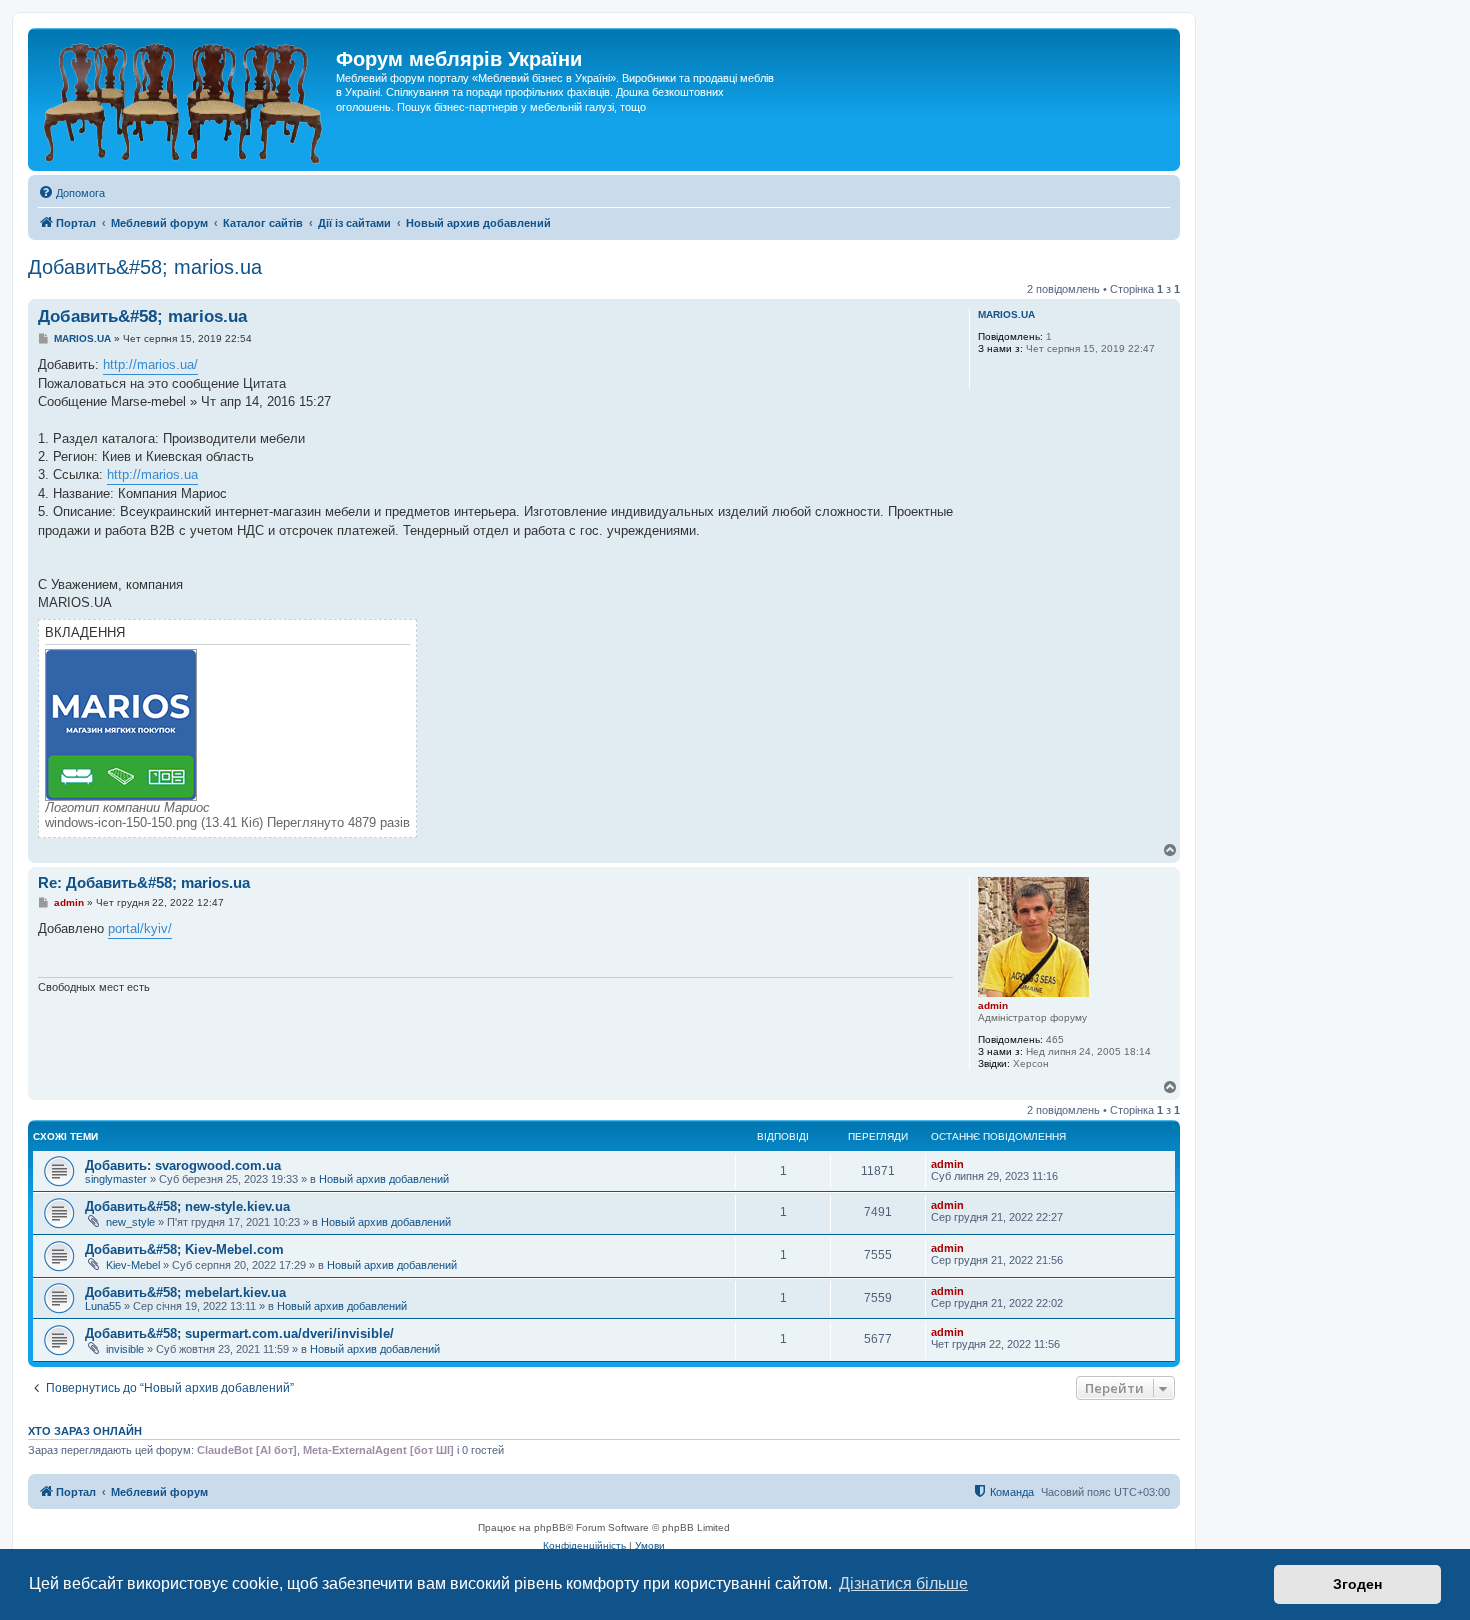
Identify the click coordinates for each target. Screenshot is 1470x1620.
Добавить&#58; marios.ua (145, 267)
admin (993, 1005)
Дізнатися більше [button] (903, 1583)
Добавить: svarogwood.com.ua (183, 1165)
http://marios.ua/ (150, 364)
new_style (130, 1222)
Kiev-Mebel (133, 1265)
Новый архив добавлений (384, 1179)
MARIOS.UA (1006, 314)
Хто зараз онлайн (85, 1431)
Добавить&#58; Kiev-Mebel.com (184, 1249)
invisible (125, 1349)
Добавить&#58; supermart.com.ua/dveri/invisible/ (239, 1333)
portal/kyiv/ (140, 928)
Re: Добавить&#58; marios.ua (144, 882)
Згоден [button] (1357, 1584)
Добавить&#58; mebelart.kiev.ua (185, 1292)
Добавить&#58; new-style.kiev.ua (187, 1206)
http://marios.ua (152, 474)
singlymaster (116, 1179)
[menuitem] (71, 193)
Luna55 (103, 1306)
